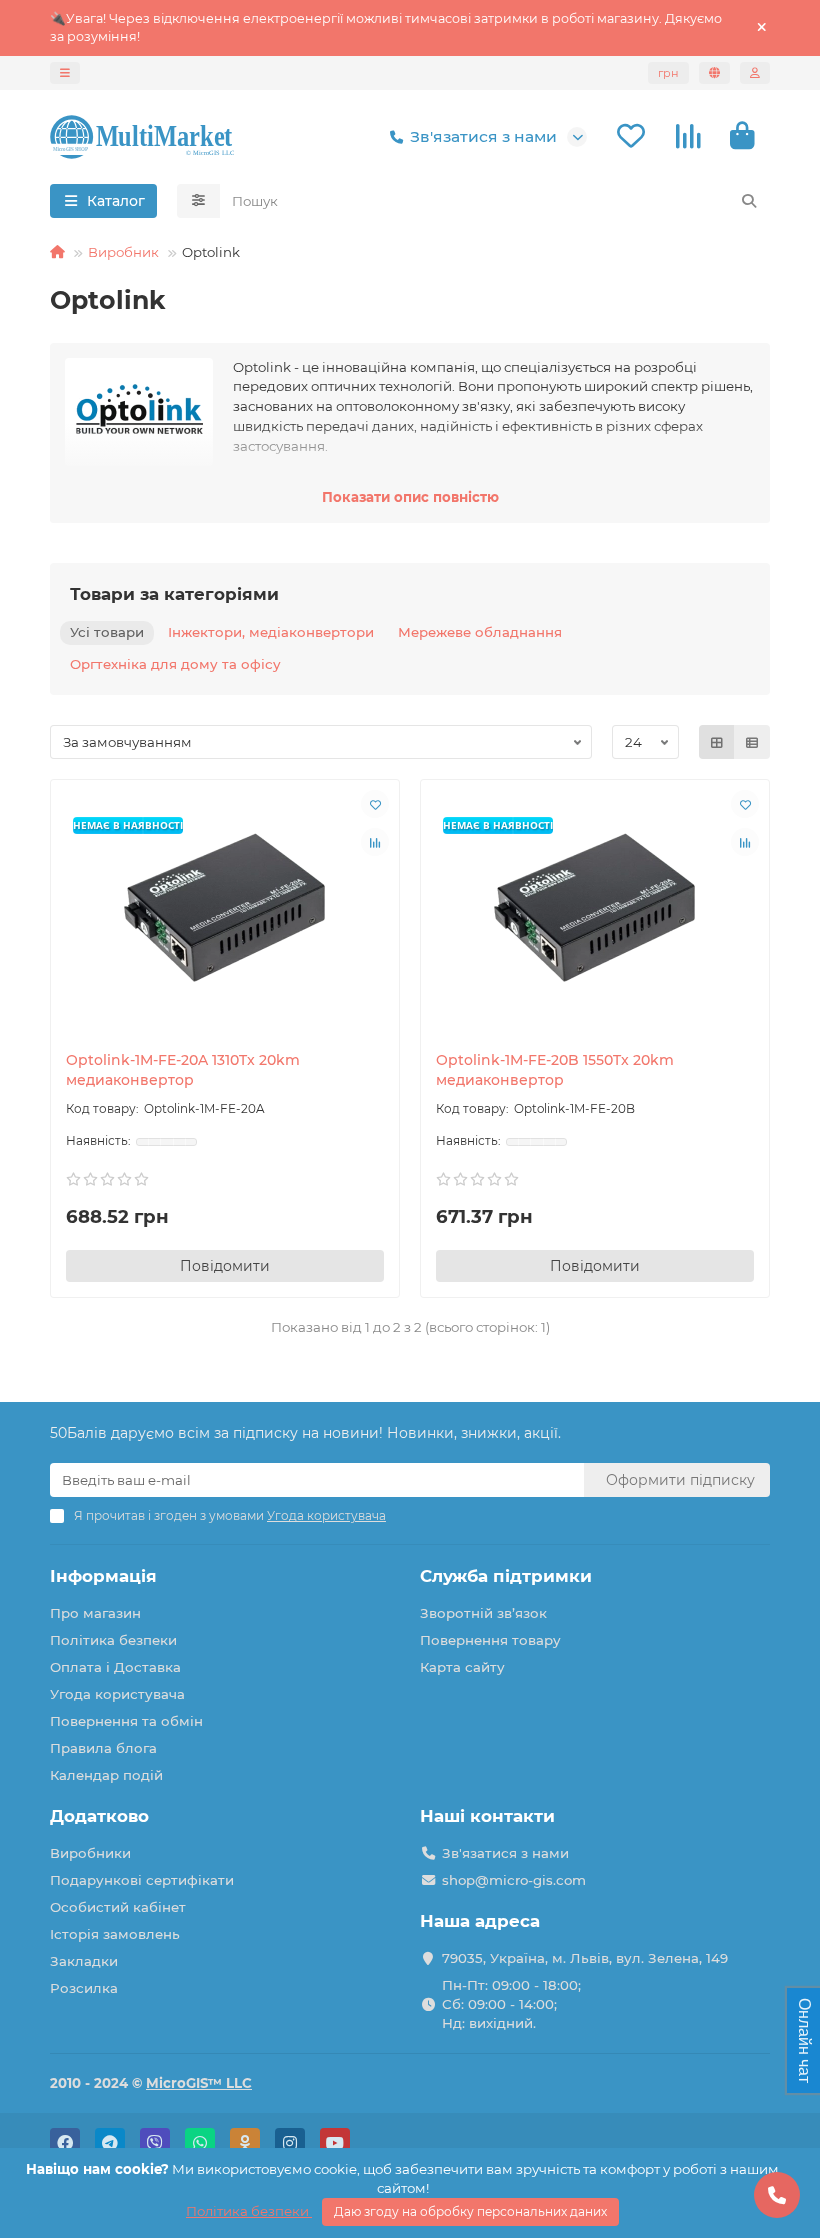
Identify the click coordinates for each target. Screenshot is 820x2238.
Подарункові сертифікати (142, 1880)
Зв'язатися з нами (483, 136)
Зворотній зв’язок (483, 1613)
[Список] (752, 742)
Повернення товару (490, 1640)
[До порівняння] (375, 842)
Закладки (84, 1961)
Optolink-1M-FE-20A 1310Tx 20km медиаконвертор (183, 1070)
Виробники (90, 1853)
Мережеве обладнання (480, 632)
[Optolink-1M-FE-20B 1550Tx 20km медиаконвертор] (595, 910)
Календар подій (106, 1775)
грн (668, 73)
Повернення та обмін (126, 1721)
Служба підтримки (506, 1576)
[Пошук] (749, 201)
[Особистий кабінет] (755, 73)
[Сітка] (717, 742)
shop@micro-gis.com (514, 1880)
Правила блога (103, 1748)
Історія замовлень (115, 1934)
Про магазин (95, 1613)
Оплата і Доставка (115, 1667)
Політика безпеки (113, 1640)
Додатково (99, 1816)
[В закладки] (375, 804)
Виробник (123, 252)
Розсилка (84, 1988)
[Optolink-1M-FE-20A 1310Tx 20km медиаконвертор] (225, 910)
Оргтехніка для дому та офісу (175, 664)
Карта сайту (462, 1667)
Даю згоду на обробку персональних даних (470, 2211)
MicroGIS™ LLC (199, 2083)
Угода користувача (117, 1694)
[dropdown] (65, 73)
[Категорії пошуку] (198, 201)
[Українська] (714, 73)
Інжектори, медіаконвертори (271, 632)
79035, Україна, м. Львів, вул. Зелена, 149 (585, 1958)
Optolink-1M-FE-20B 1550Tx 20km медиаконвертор (555, 1070)
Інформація (103, 1576)
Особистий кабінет (118, 1907)
